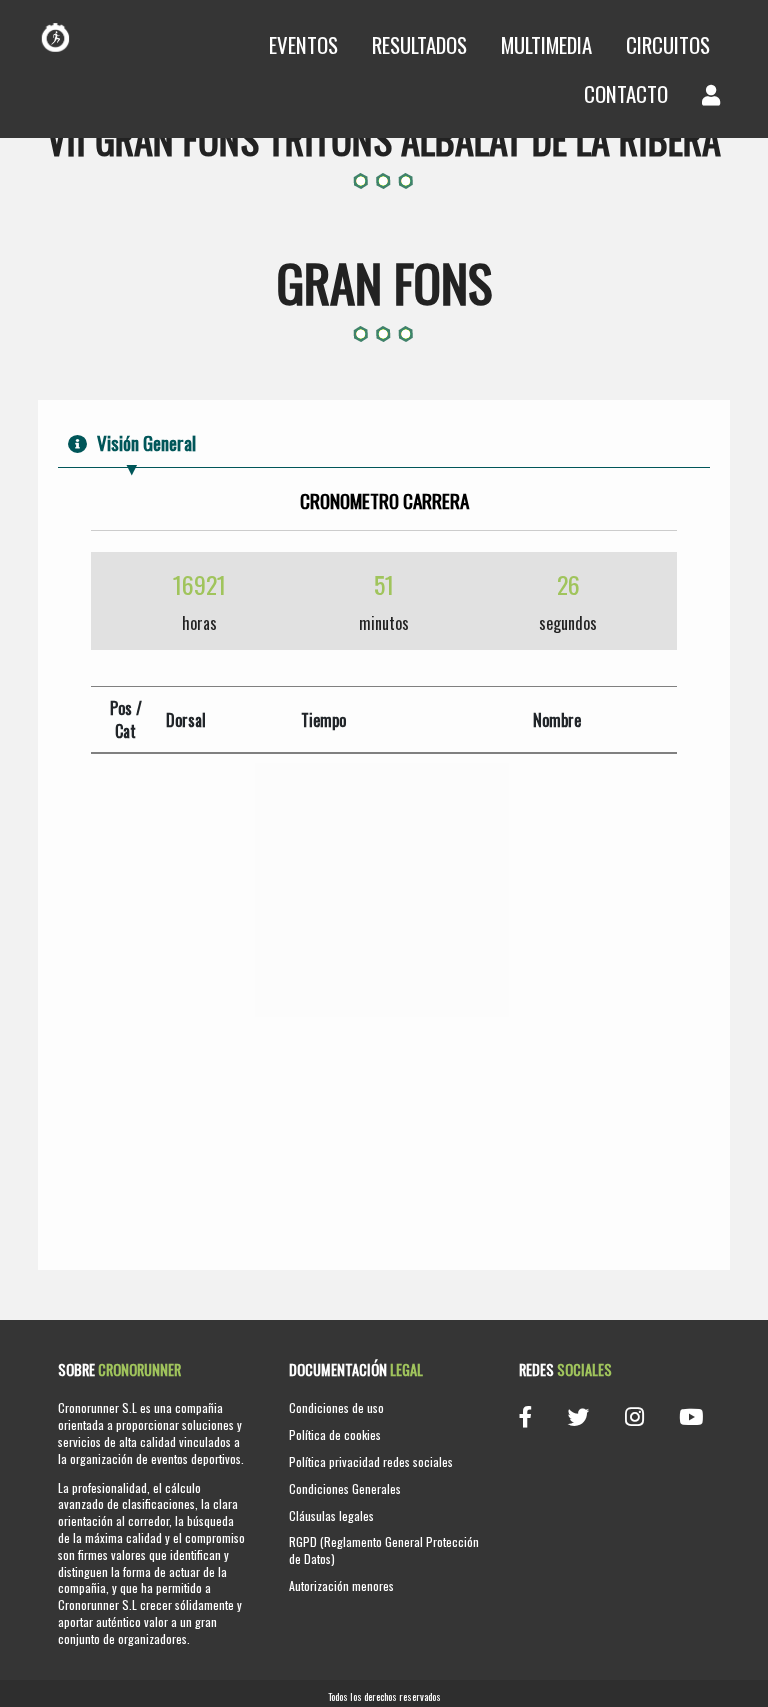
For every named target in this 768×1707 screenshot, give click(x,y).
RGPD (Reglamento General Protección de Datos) (384, 1550)
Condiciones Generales (345, 1488)
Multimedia (546, 44)
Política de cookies (335, 1434)
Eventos (303, 44)
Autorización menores (341, 1585)
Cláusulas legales (331, 1515)
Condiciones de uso (336, 1407)
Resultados (419, 44)
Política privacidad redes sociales (371, 1461)
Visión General (146, 442)
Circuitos (668, 44)
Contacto (626, 93)
